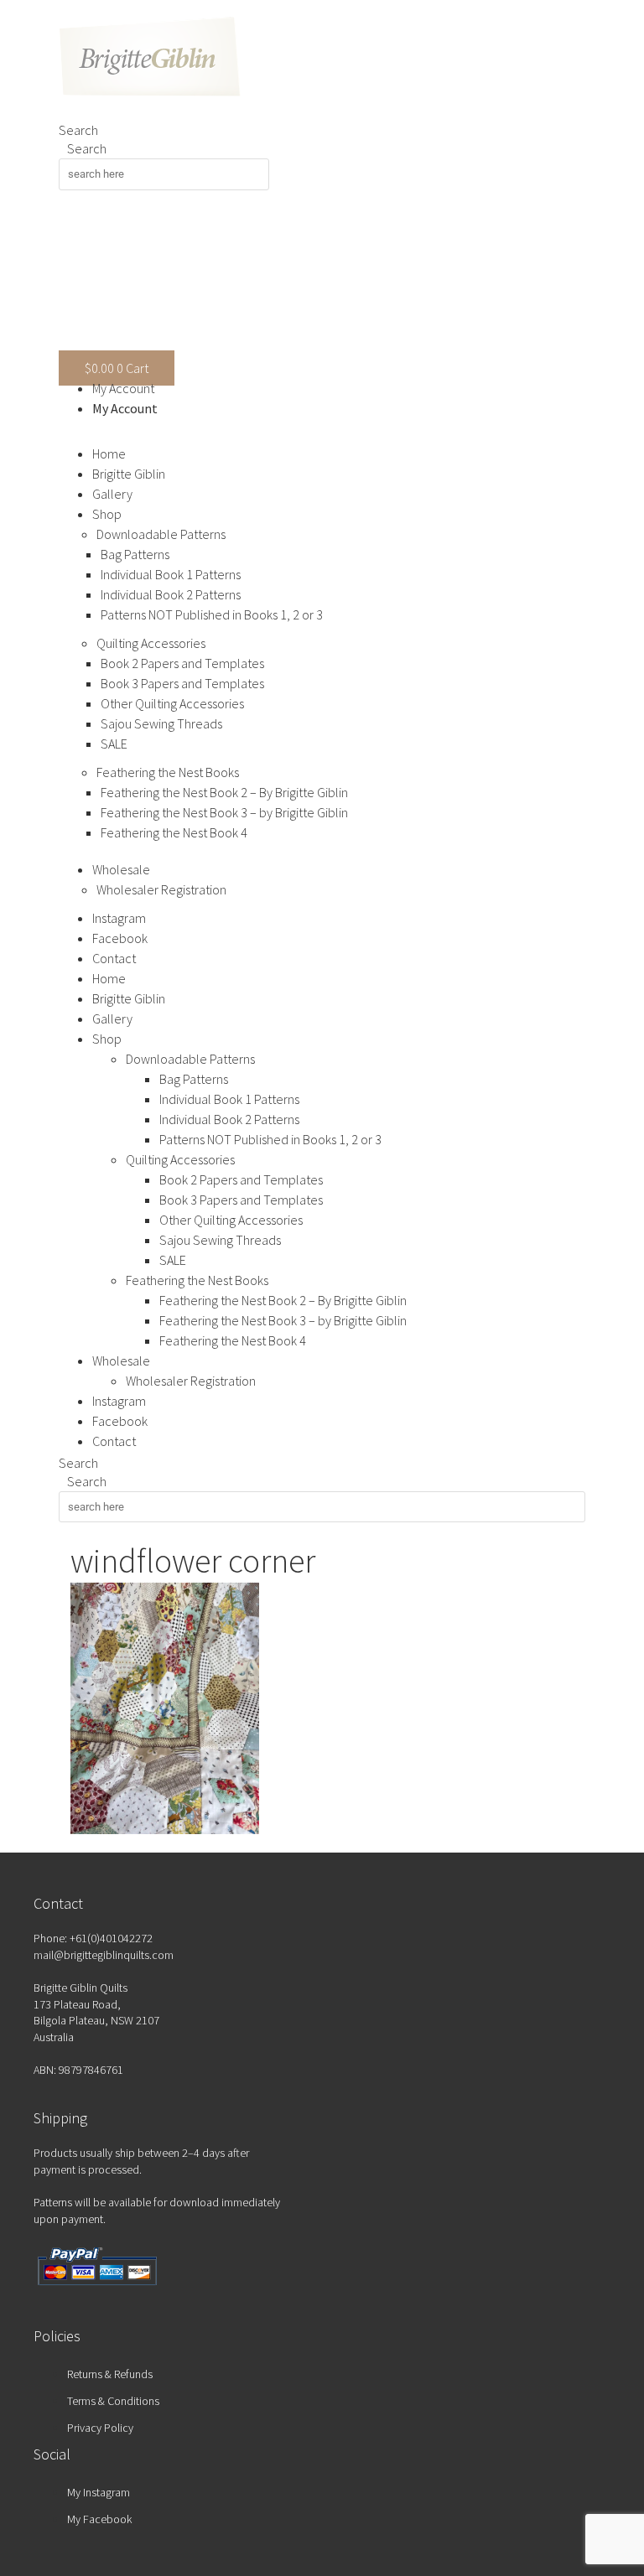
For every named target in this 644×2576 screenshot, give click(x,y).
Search (78, 130)
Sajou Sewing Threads (161, 723)
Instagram (119, 918)
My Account (123, 388)
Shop (107, 514)
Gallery (112, 494)
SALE (114, 744)
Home (109, 454)
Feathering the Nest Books (168, 772)
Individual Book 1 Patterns (171, 574)
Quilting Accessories (151, 643)
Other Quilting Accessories (172, 703)
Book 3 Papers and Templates (182, 683)
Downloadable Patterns (161, 534)
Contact (114, 958)
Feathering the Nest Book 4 (174, 832)
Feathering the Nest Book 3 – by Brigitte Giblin (224, 812)
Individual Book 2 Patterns (171, 594)
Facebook (120, 938)
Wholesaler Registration (161, 889)
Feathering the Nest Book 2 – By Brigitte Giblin (224, 792)
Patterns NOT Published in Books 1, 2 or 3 (212, 614)
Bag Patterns (135, 554)
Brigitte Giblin (129, 474)
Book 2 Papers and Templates (182, 663)
